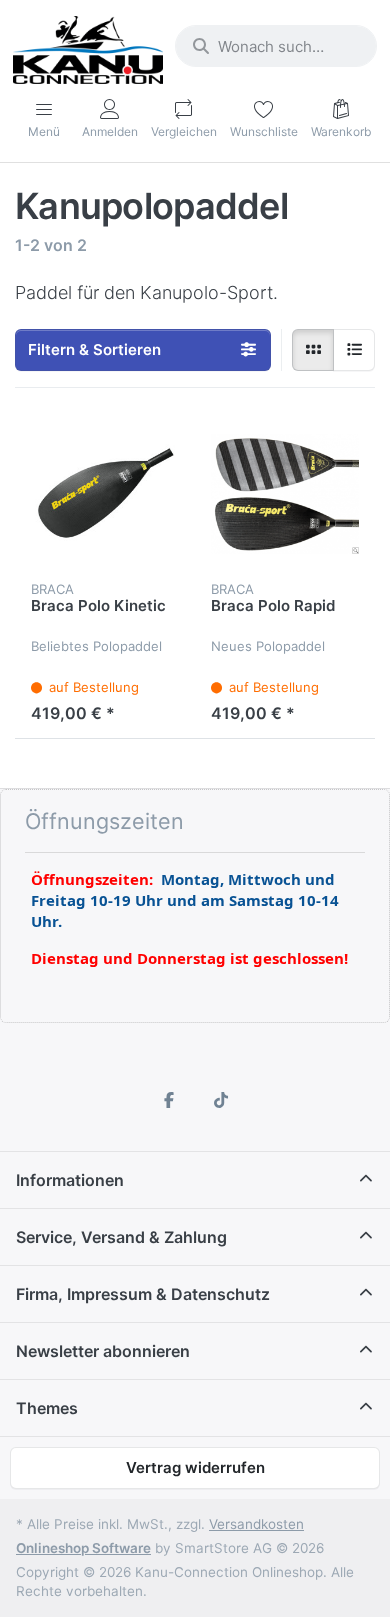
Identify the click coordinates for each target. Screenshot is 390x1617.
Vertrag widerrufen (195, 1467)
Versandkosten (256, 1524)
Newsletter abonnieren (103, 1351)
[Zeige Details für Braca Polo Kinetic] (105, 494)
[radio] (313, 350)
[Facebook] (169, 1100)
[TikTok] (221, 1100)
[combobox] (276, 46)
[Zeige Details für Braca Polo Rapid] (285, 494)
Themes (47, 1408)
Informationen (70, 1180)
